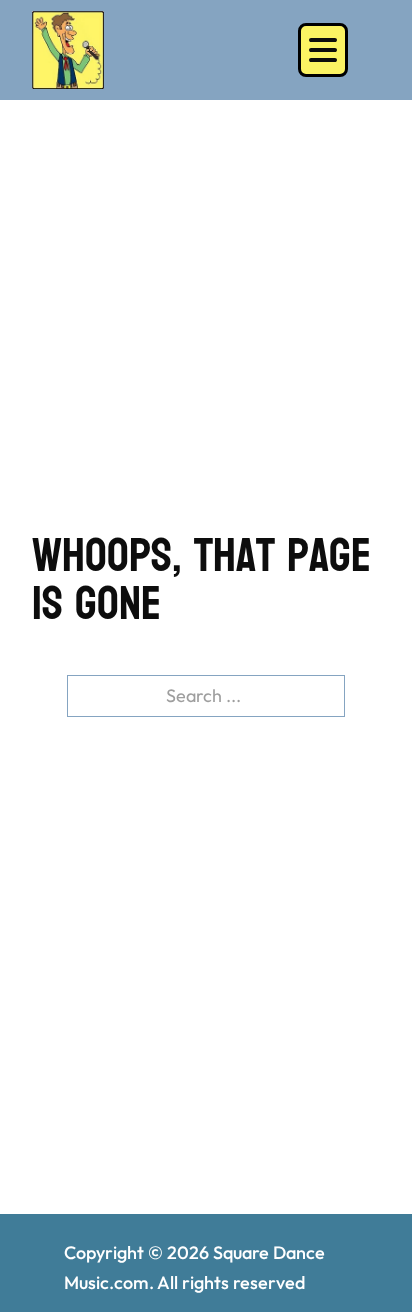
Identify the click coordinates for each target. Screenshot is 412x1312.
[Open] (323, 50)
